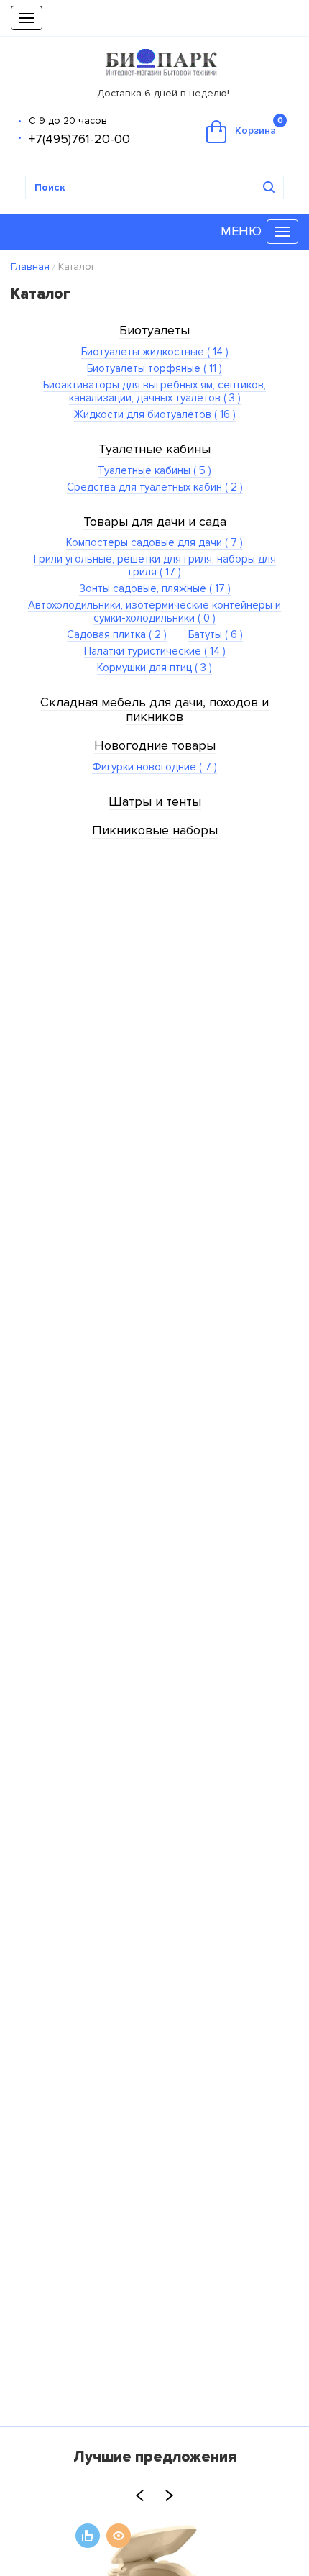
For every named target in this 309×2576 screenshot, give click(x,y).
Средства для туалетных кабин (155, 487)
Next (169, 2495)
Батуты (216, 634)
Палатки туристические (155, 651)
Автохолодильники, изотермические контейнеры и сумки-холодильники (154, 611)
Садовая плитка (117, 634)
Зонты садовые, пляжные (155, 588)
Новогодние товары (155, 745)
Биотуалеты (154, 330)
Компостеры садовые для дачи (154, 542)
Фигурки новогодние (154, 767)
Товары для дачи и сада (155, 522)
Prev (140, 2495)
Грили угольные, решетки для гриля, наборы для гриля (155, 565)
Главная (30, 267)
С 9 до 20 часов (68, 120)
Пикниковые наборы (155, 830)
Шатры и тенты (155, 801)
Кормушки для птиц (154, 668)
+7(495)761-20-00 (79, 139)
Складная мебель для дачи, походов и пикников (154, 709)
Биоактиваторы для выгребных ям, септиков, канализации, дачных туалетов (154, 391)
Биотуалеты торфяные (154, 368)
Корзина (259, 126)
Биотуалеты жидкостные (155, 352)
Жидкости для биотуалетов (155, 414)
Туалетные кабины (154, 449)
